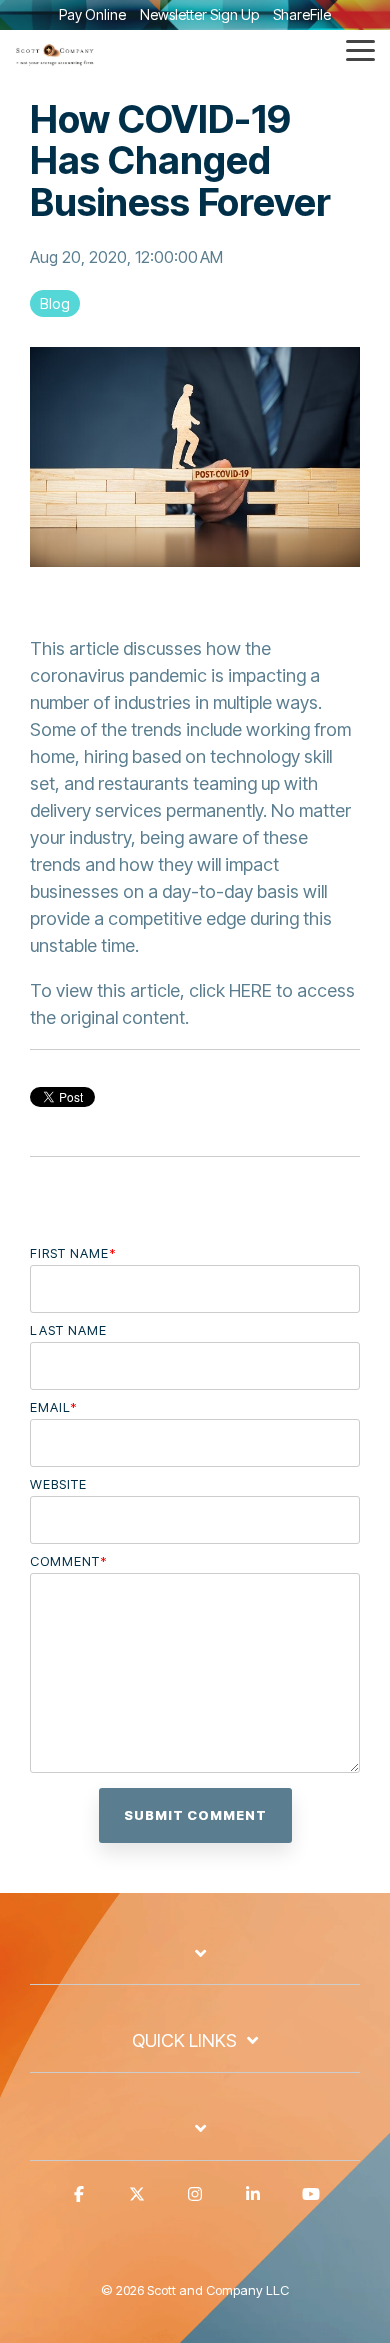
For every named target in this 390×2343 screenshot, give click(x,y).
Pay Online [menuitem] (92, 14)
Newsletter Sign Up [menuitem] (199, 14)
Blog (55, 303)
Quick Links (184, 2040)
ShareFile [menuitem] (302, 14)
